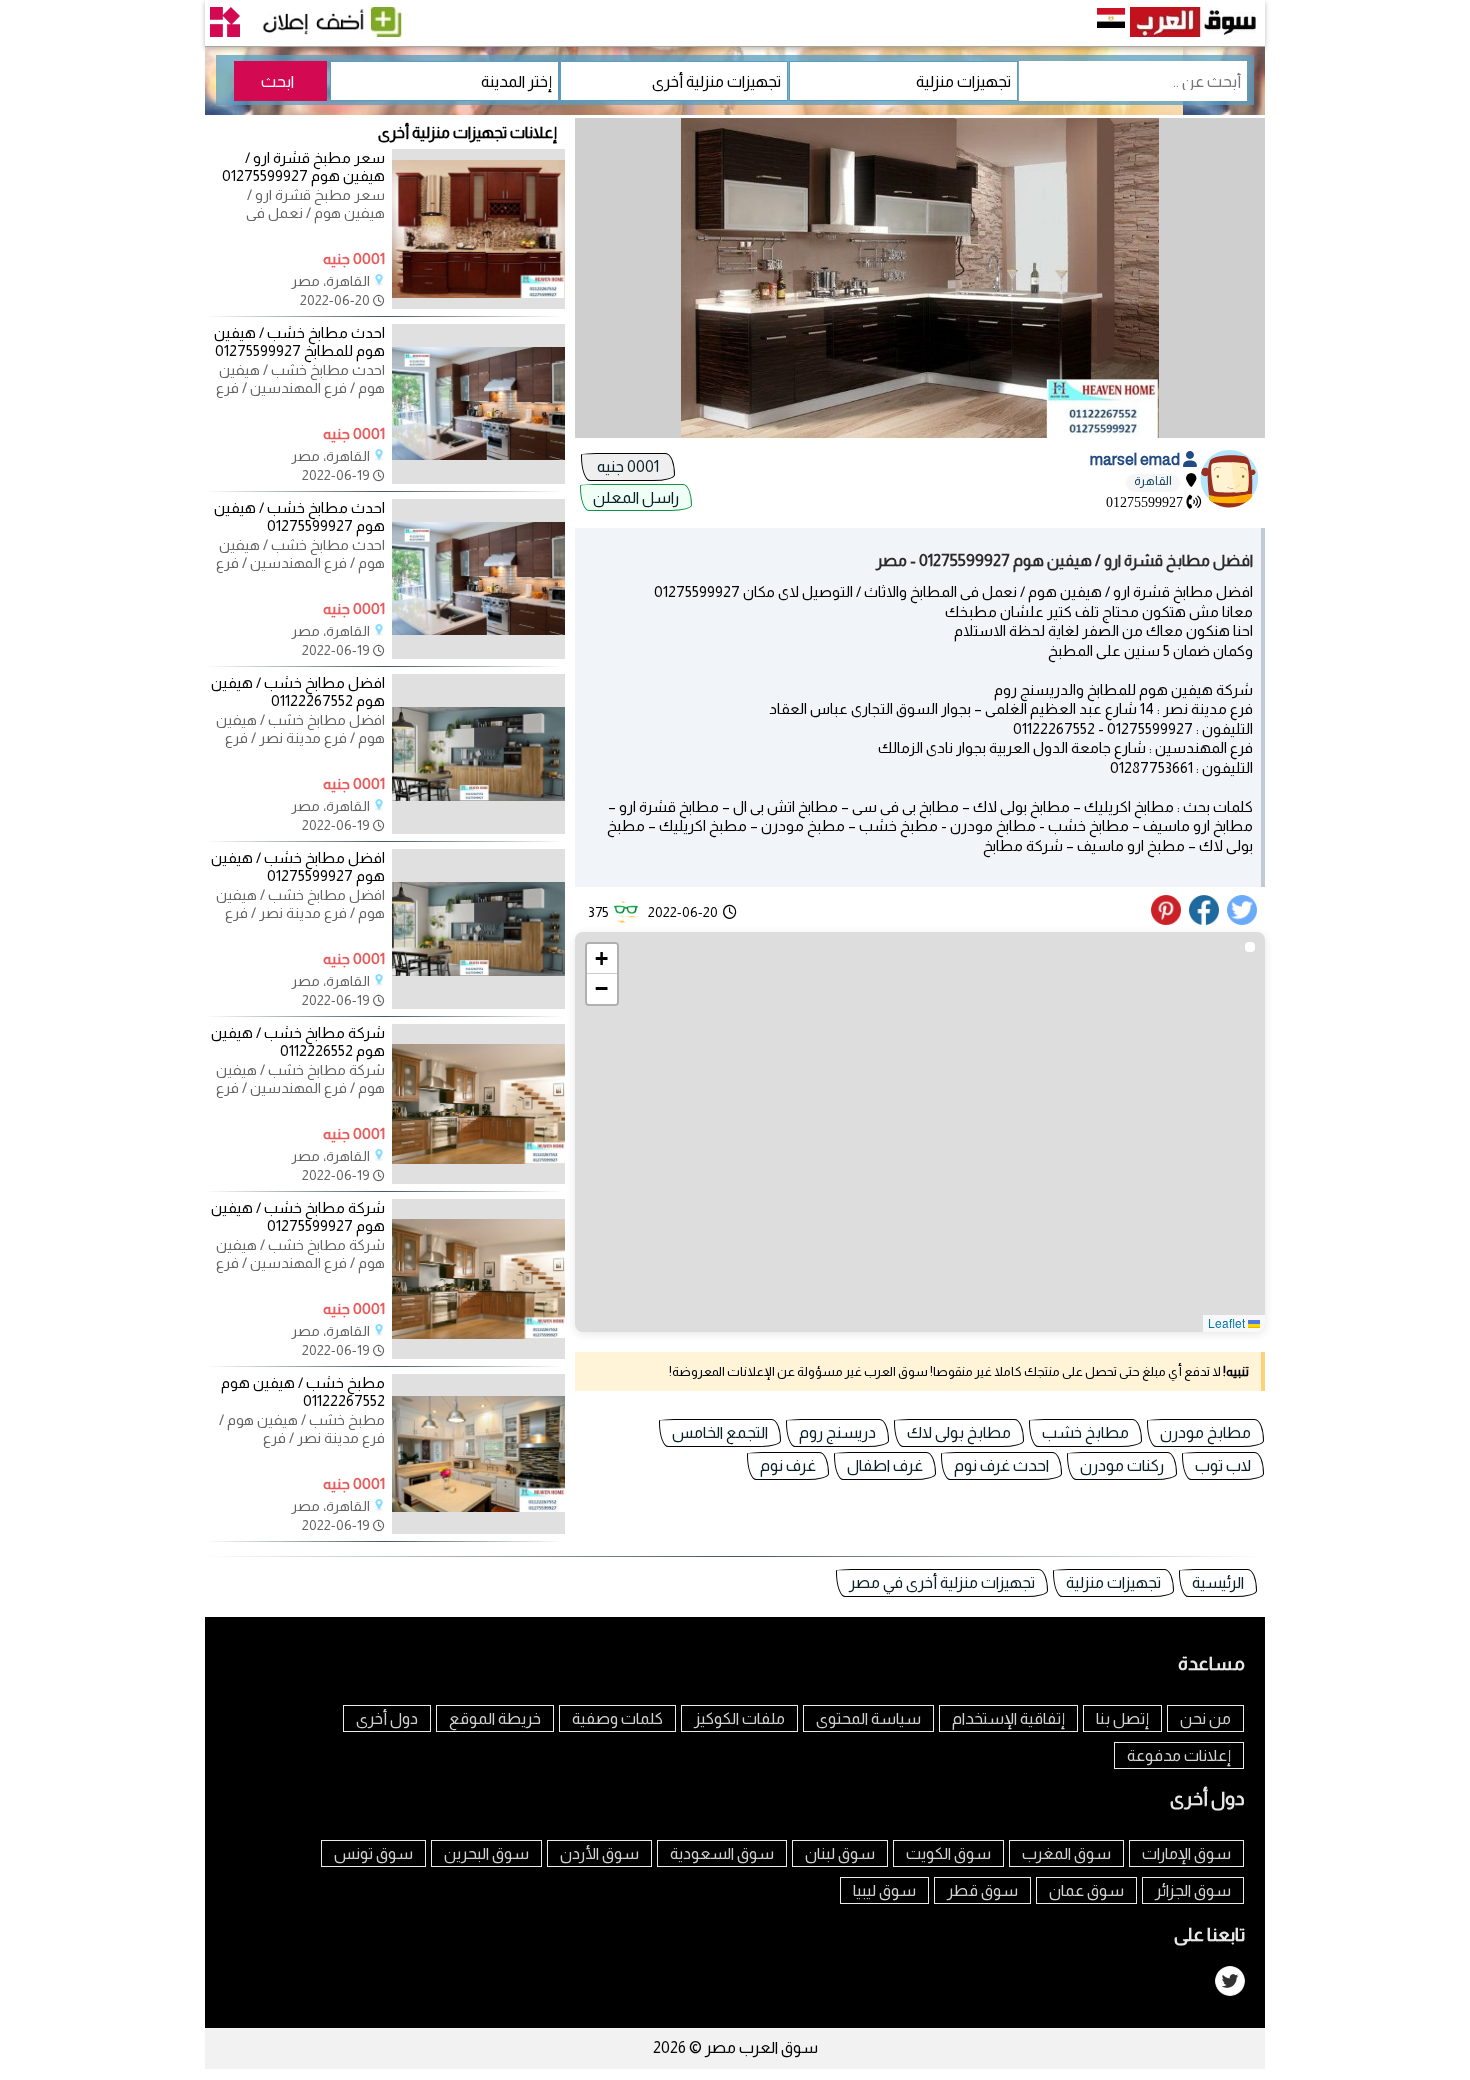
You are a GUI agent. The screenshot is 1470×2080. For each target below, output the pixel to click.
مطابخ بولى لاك (959, 1432)
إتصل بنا (1122, 1718)
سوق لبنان (840, 1853)
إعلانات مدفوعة (1179, 1755)
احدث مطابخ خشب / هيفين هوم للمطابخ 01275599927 (299, 341)
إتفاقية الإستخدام (1008, 1718)
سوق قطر (982, 1890)
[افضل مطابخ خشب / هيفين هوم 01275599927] (478, 1004)
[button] (602, 959)
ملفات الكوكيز (739, 1718)
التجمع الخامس (720, 1432)
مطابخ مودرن (1205, 1432)
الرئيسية (1218, 1582)
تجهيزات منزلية (1113, 1582)
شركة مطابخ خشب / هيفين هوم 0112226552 (298, 1041)
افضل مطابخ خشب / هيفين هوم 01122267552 (298, 691)
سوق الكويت (948, 1853)
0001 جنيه (628, 466)
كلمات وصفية (617, 1718)
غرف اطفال (885, 1465)
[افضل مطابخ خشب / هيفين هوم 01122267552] (478, 829)
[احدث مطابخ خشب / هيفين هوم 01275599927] (478, 654)
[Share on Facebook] (1205, 920)
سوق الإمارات (1186, 1853)
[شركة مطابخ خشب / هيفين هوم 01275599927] (478, 1354)
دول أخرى (387, 1718)
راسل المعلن (636, 497)
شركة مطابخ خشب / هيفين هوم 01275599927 (298, 1216)
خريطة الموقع (495, 1718)
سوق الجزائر (1193, 1890)
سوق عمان (1086, 1890)
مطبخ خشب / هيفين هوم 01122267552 (303, 1391)
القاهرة (1153, 481)
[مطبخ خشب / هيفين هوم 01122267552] (478, 1529)
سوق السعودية (722, 1853)
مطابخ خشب (1085, 1432)
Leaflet (1228, 1322)
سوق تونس (373, 1853)
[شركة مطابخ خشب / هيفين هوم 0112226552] (478, 1179)
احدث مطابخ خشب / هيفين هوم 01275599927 (299, 516)
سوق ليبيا (884, 1890)
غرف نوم (788, 1465)
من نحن (1205, 1718)
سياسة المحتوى (868, 1718)
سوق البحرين (486, 1853)
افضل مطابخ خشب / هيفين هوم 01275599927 (298, 866)
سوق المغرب (1066, 1853)
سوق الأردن (599, 1853)
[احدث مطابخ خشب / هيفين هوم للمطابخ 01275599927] (478, 479)
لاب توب (1223, 1465)
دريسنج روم (837, 1432)
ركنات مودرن (1122, 1465)
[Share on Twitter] (1243, 920)
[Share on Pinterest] (1168, 920)
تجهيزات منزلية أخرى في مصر (942, 1582)
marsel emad (1136, 459)
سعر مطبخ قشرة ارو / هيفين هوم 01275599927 (303, 166)
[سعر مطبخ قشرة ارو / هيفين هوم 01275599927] (478, 304)
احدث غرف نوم (1001, 1465)
